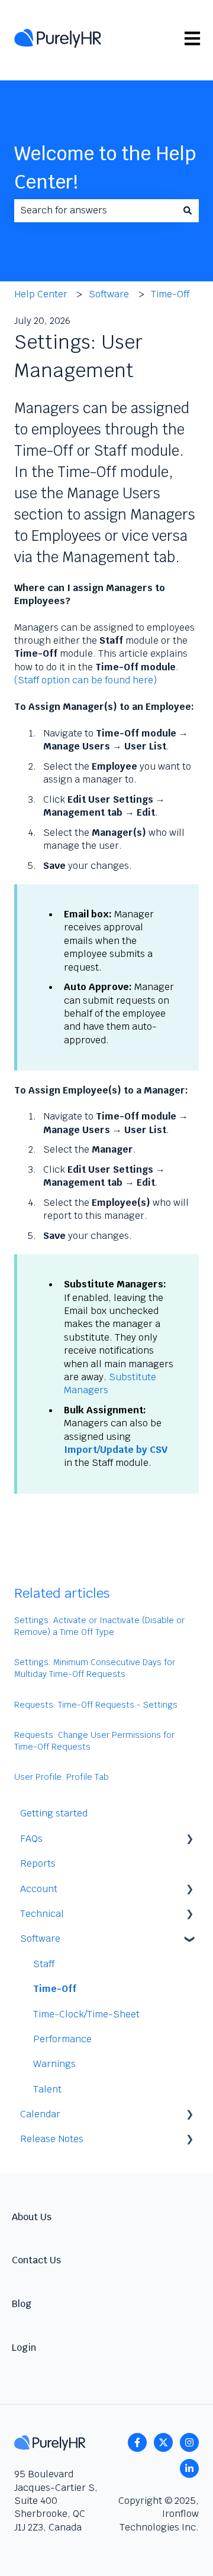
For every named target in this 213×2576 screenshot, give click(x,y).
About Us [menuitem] (32, 2217)
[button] (189, 1840)
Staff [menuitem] (44, 1964)
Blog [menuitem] (22, 2304)
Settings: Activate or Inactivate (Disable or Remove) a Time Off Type (99, 1626)
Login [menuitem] (24, 2348)
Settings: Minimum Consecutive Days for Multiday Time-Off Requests (95, 1668)
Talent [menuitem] (47, 2089)
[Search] (188, 210)
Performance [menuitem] (62, 2039)
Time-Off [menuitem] (55, 1989)
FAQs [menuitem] (31, 1839)
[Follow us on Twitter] (163, 2442)
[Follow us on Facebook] (137, 2442)
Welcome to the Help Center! (105, 168)
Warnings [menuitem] (54, 2064)
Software (109, 294)
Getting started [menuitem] (54, 1813)
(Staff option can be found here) (85, 680)
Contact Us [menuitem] (36, 2260)
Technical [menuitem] (42, 1914)
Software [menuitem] (40, 1939)
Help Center (41, 294)
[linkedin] (189, 2468)
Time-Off (170, 294)
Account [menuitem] (39, 1889)
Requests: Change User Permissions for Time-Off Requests (94, 1741)
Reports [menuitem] (38, 1863)
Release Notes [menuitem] (52, 2139)
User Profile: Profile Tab (62, 1777)
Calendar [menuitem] (40, 2114)
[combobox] (95, 210)
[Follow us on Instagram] (189, 2442)
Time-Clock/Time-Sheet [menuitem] (86, 2014)
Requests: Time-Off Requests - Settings (96, 1705)
